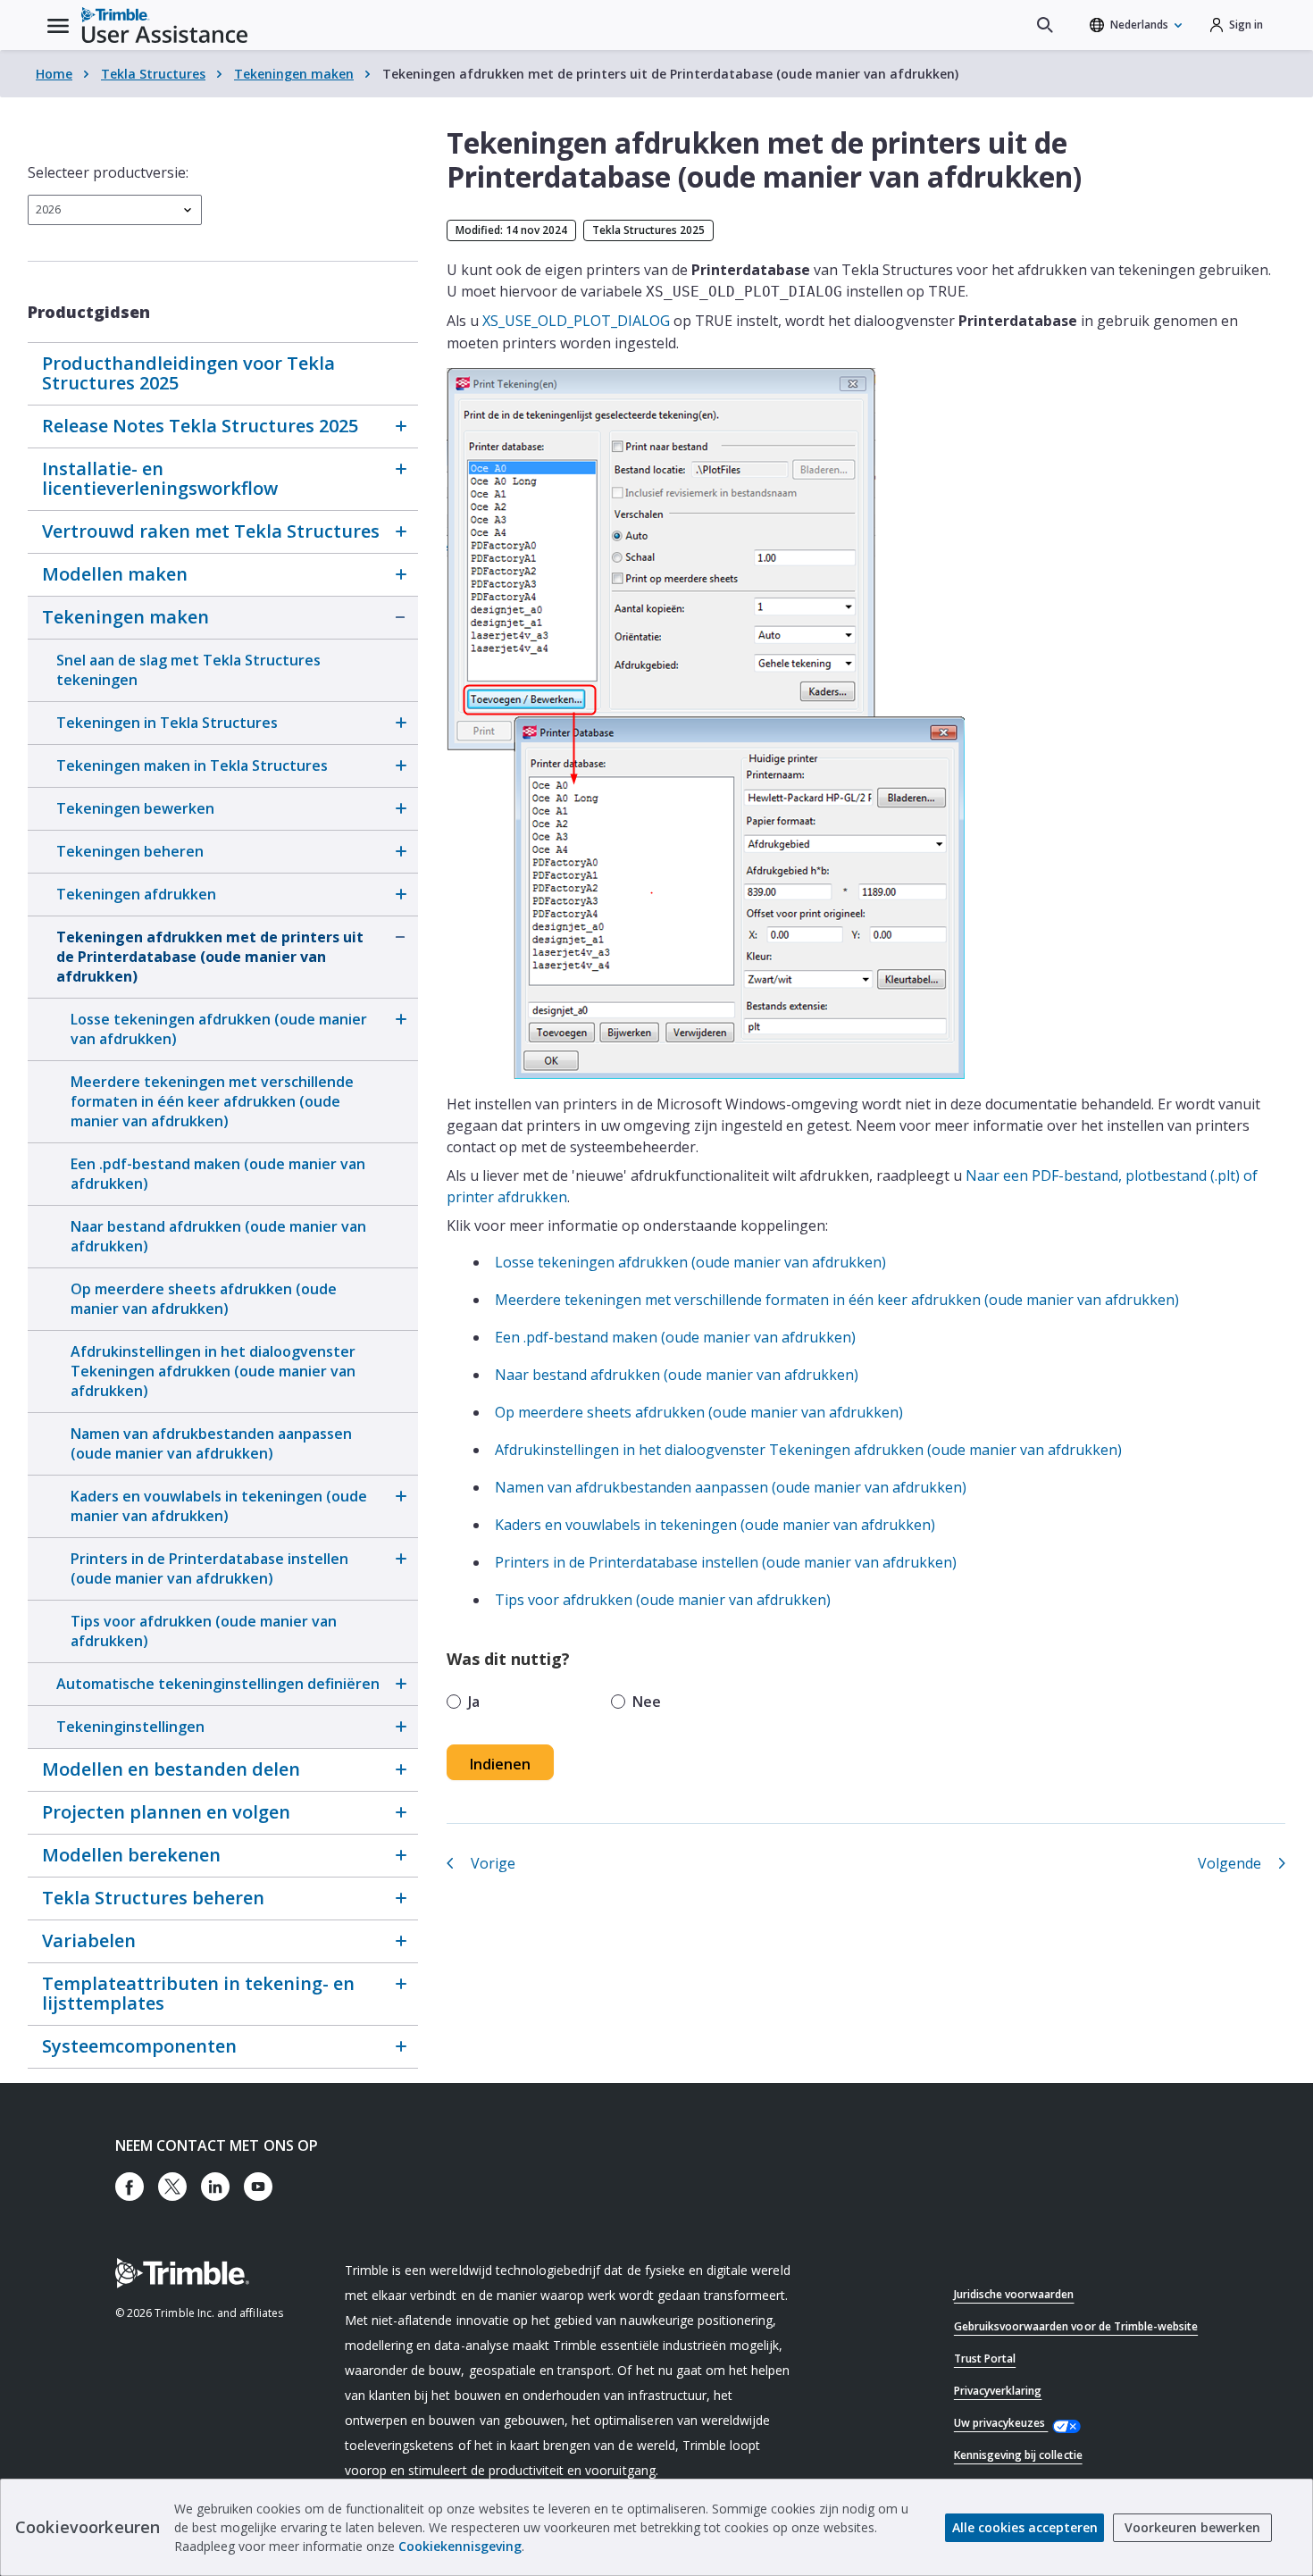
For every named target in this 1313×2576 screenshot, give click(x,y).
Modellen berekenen (131, 1855)
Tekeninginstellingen (130, 1727)
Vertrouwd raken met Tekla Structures (211, 531)
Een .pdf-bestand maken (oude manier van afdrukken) (218, 1174)
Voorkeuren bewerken (1192, 2527)
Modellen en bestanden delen (171, 1769)
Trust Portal (985, 2359)
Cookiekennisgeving (460, 2546)
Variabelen (89, 1940)
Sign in (1246, 25)
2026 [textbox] (48, 209)
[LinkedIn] (215, 2187)
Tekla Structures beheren (153, 1898)
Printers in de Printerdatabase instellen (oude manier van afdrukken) (209, 1568)
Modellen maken (115, 574)
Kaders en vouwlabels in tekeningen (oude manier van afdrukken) (219, 1506)
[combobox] (115, 210)
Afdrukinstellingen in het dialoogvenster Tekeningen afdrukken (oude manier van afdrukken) (213, 1371)
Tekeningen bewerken (135, 808)
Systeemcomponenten (139, 2046)
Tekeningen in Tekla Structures (167, 723)
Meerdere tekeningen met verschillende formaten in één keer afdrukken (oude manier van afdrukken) (212, 1101)
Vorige (493, 1863)
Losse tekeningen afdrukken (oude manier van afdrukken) (219, 1029)
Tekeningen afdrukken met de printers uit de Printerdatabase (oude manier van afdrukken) (210, 957)
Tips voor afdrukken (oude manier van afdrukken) (204, 1631)
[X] (172, 2187)
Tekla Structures (153, 74)
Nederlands (1139, 25)
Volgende (1229, 1863)
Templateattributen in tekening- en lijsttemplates (198, 1993)
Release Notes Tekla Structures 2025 (200, 426)
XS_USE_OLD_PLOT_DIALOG (576, 321)
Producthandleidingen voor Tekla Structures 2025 (188, 373)
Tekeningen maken (294, 74)
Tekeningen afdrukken (136, 894)
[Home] (164, 25)
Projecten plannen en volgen (166, 1812)
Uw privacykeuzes (1001, 2423)
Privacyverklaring (998, 2391)
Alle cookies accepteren (1025, 2527)
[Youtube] (258, 2187)
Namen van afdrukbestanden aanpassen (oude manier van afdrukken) (211, 1443)
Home (54, 74)
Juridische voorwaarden (1014, 2294)
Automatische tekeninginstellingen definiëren (218, 1684)
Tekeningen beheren (130, 851)
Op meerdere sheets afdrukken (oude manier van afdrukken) (204, 1299)
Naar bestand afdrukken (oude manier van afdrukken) (218, 1236)
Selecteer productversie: (108, 172)
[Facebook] (130, 2187)
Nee (647, 1702)
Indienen (500, 1764)
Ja (474, 1702)
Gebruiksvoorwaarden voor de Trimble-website (1076, 2326)
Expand (400, 426)
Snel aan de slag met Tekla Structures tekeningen (188, 670)
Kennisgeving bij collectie (1018, 2455)
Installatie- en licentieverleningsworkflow (160, 478)
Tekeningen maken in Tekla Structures (192, 765)
